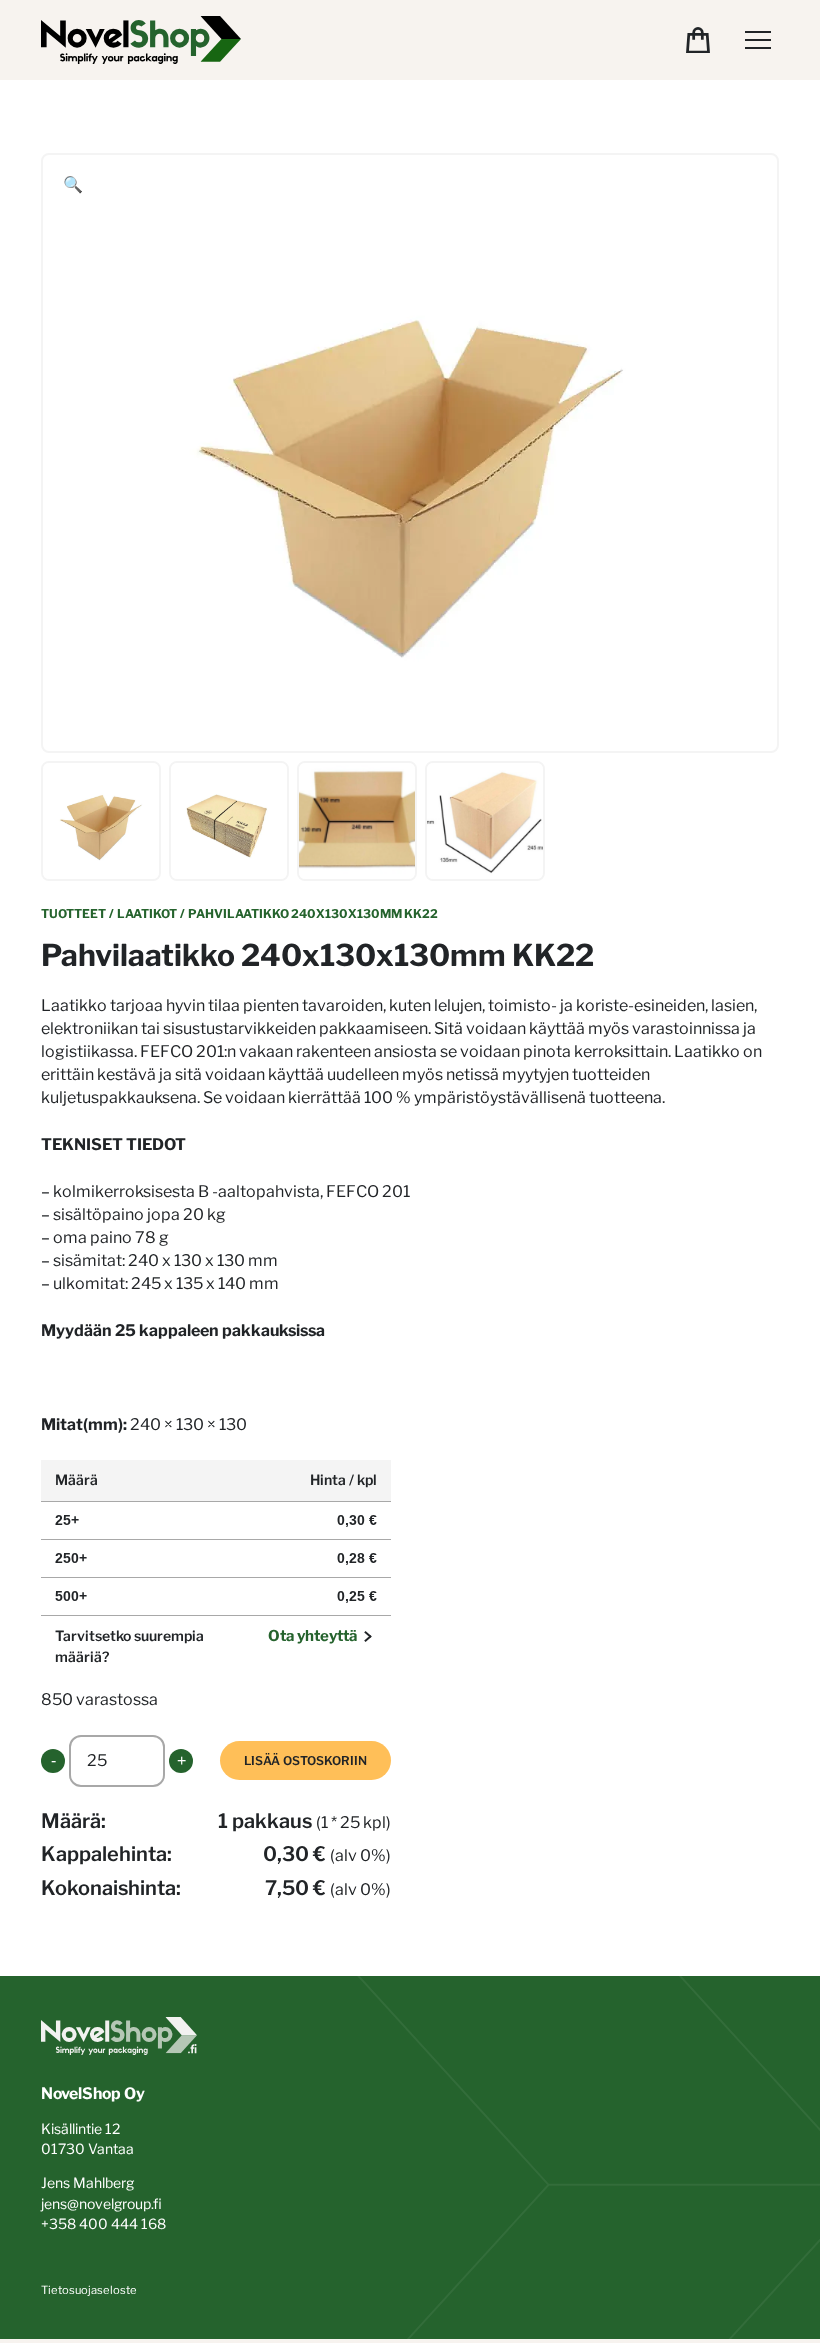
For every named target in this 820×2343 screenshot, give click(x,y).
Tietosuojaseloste (89, 2290)
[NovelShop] (141, 40)
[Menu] (758, 40)
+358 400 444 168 (103, 2223)
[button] (73, 185)
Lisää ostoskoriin (305, 1760)
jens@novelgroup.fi (101, 2203)
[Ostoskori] (698, 40)
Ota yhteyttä (312, 1636)
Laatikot (147, 913)
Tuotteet (73, 913)
